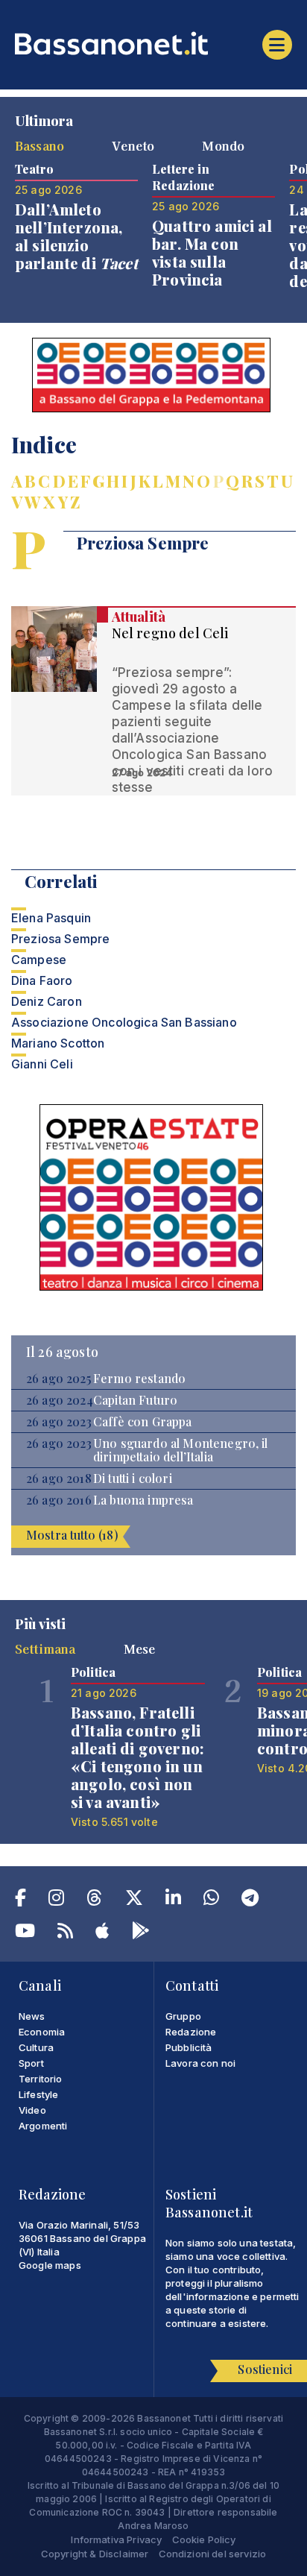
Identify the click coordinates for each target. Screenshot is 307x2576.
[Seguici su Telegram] (250, 1900)
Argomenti (43, 2126)
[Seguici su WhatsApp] (211, 1900)
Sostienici (265, 2369)
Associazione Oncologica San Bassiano (124, 1022)
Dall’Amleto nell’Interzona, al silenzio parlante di (76, 236)
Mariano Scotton (58, 1043)
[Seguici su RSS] (65, 1933)
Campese (39, 960)
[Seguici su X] (134, 1900)
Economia (42, 2032)
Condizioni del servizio (213, 2554)
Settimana (45, 1648)
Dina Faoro (42, 980)
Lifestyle (38, 2094)
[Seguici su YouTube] (25, 1933)
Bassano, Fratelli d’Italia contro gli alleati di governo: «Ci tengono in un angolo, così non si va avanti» (137, 1757)
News (32, 2016)
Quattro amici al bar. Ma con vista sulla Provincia (212, 252)
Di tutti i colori (133, 1478)
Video (32, 2110)
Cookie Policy (204, 2539)
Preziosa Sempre (60, 939)
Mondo (223, 145)
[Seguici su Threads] (94, 1900)
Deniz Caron (47, 1001)
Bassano (39, 145)
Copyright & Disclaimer (95, 2554)
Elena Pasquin (51, 918)
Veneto (133, 145)
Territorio (41, 2079)
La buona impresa (143, 1500)
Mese (140, 1648)
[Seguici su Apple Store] (102, 1933)
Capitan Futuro (135, 1400)
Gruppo (183, 2016)
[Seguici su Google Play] (141, 1933)
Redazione (191, 2032)
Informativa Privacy (116, 2539)
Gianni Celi (42, 1064)
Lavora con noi (200, 2063)
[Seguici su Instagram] (56, 1900)
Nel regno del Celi (170, 633)
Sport (31, 2063)
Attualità (139, 617)
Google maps (50, 2265)
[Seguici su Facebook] (20, 1900)
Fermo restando (139, 1379)
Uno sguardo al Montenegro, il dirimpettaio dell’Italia (181, 1450)
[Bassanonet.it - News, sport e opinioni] (153, 43)
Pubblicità (189, 2047)
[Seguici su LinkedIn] (173, 1900)
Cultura (36, 2047)
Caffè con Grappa (143, 1422)
